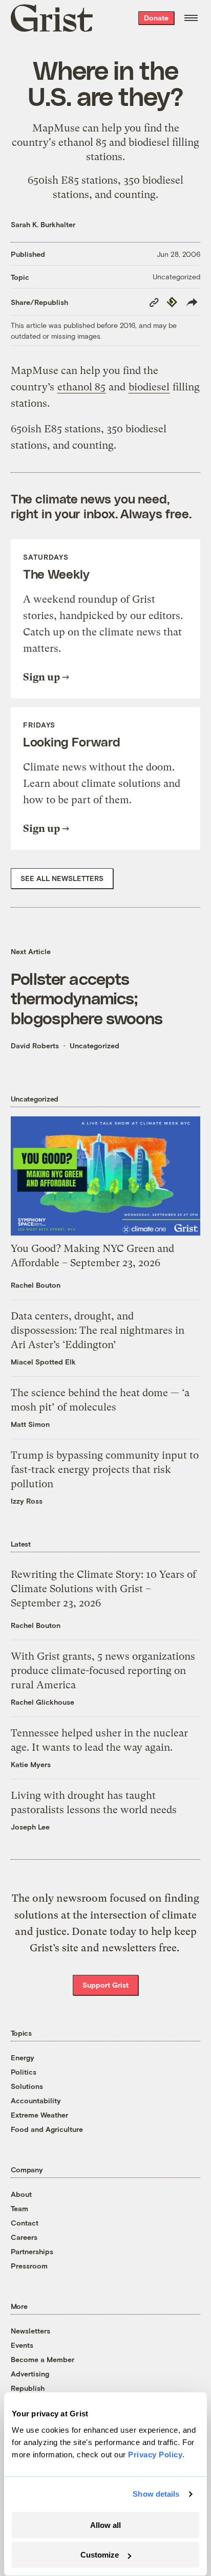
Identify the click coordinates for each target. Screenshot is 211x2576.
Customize (100, 2555)
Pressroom (29, 2266)
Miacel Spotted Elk (43, 1362)
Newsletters (30, 2331)
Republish (28, 2388)
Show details (156, 2494)
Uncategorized (176, 277)
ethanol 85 (82, 142)
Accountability (36, 2100)
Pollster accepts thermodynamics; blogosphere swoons (87, 998)
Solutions (27, 2086)
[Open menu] (191, 18)
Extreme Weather (39, 2115)
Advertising (30, 2374)
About (21, 2194)
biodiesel (149, 142)
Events (22, 2345)
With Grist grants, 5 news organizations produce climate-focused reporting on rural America (103, 1671)
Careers (24, 2237)
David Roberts (35, 1045)
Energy (23, 2057)
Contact (25, 2223)
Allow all (105, 2525)
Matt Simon (30, 1424)
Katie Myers (31, 1764)
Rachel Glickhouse (43, 1702)
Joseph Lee (30, 1827)
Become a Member (43, 2359)
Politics (24, 2072)
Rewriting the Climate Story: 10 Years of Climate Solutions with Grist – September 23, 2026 (103, 1589)
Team (19, 2208)
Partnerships (32, 2251)
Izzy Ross (27, 1501)
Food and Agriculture (47, 2129)
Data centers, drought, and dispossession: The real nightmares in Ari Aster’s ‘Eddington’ (98, 1330)
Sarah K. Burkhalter (43, 224)
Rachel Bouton (36, 1285)
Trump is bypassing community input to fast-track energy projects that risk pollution (105, 1470)
